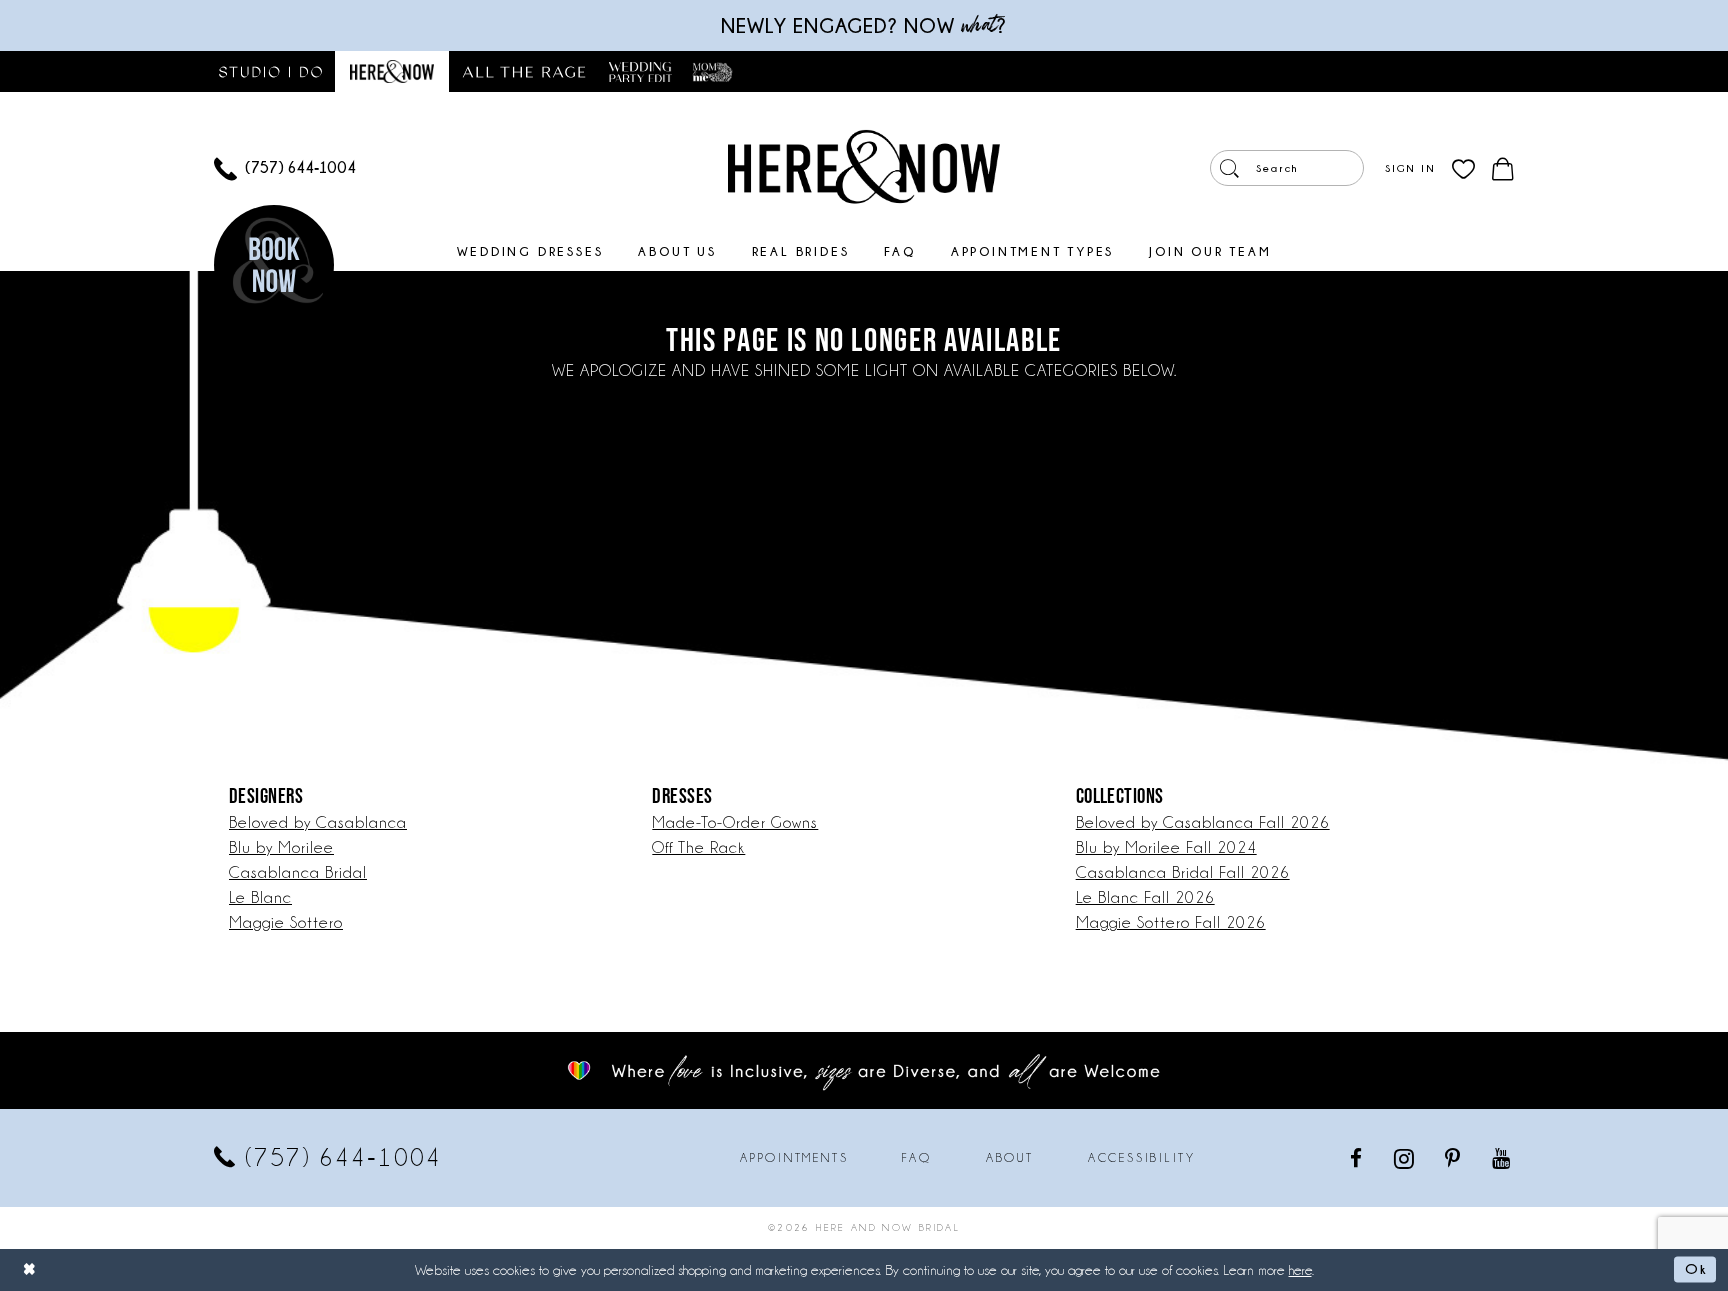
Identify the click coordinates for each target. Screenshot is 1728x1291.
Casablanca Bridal (298, 872)
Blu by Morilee (281, 847)
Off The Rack (698, 847)
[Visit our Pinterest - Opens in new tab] (1454, 1157)
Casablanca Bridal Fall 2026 (1183, 872)
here (1300, 1270)
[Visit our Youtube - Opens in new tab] (1502, 1157)
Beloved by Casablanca (318, 822)
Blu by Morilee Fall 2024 (1166, 847)
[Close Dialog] (30, 1269)
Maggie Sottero (286, 922)
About (1010, 1158)
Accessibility (1142, 1158)
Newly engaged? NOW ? (864, 25)
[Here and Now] (864, 166)
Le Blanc (260, 897)
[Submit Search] (1229, 168)
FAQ (916, 1158)
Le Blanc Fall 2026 (1145, 897)
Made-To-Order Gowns (735, 822)
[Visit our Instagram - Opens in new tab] (1405, 1158)
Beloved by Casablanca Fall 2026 (1203, 822)
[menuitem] (285, 168)
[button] (1410, 168)
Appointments (794, 1158)
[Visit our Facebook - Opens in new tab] (1357, 1157)
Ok (1695, 1269)
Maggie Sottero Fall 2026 (1171, 922)
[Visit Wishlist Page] (1463, 168)
